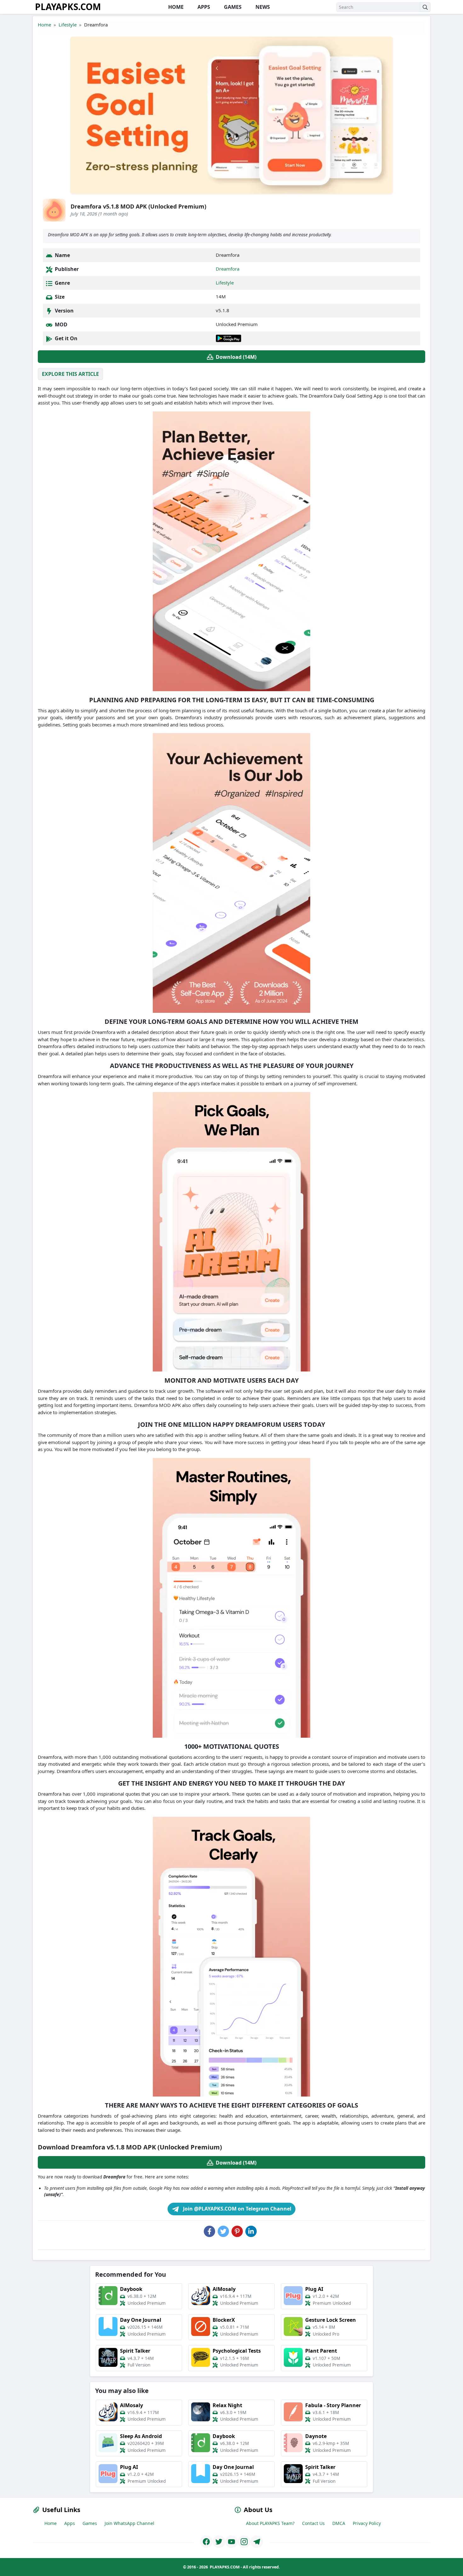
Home (44, 25)
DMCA (339, 2523)
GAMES (232, 7)
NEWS (262, 7)
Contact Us (313, 2523)
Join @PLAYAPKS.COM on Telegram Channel (237, 2209)
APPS (203, 7)
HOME (175, 7)
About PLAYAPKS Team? (270, 2523)
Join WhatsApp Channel (129, 2523)
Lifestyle (68, 25)
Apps (70, 2523)
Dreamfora (228, 269)
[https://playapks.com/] (206, 2542)
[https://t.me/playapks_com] (257, 2542)
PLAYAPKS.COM (68, 7)
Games (90, 2523)
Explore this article (70, 374)
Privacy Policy (367, 2523)
